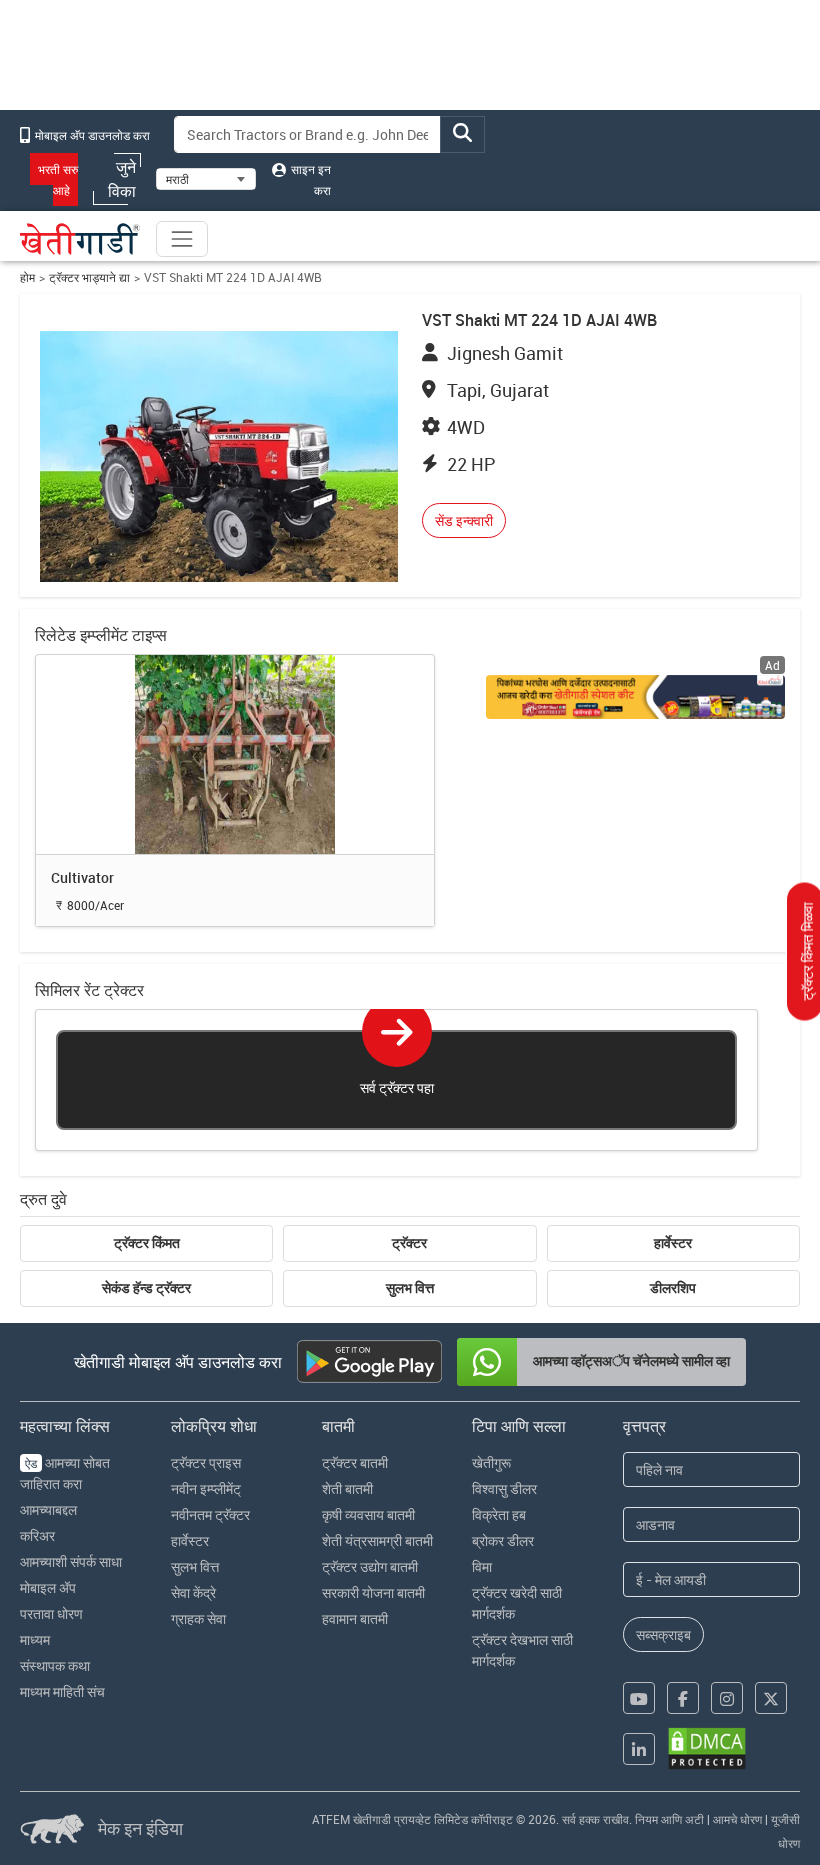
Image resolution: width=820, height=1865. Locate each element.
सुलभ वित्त (410, 1288)
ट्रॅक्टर (409, 1243)
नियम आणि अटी (669, 1819)
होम (27, 277)
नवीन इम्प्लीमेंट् (206, 1488)
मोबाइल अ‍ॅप (48, 1587)
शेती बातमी (347, 1488)
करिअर (37, 1535)
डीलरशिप (673, 1288)
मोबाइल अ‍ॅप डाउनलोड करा (91, 135)
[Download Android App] (369, 1361)
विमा (482, 1566)
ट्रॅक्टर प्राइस (206, 1462)
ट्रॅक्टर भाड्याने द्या (89, 277)
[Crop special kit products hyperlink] (635, 697)
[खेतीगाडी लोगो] (80, 239)
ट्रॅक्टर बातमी (355, 1462)
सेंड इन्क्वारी (464, 520)
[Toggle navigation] (182, 239)
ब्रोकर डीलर (503, 1540)
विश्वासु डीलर (504, 1488)
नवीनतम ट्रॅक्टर (210, 1514)
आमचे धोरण (737, 1819)
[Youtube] (639, 1698)
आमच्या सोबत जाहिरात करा (65, 1473)
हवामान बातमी (355, 1618)
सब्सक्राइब (663, 1634)
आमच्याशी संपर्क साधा (71, 1561)
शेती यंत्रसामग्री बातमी (377, 1540)
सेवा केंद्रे (193, 1592)
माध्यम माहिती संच (62, 1691)
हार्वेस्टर (673, 1243)
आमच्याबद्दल (48, 1509)
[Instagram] (727, 1698)
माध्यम (35, 1639)
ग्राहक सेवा (198, 1618)
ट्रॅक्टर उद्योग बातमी (370, 1566)
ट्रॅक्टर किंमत (147, 1243)
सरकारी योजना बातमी (373, 1592)
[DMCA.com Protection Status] (707, 1748)
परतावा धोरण (51, 1613)
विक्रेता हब (499, 1514)
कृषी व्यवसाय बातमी (368, 1514)
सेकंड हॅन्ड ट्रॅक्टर (146, 1288)
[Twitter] (771, 1698)
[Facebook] (683, 1698)
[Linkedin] (639, 1749)
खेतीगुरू (491, 1462)
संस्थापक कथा (55, 1665)
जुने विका (122, 179)
